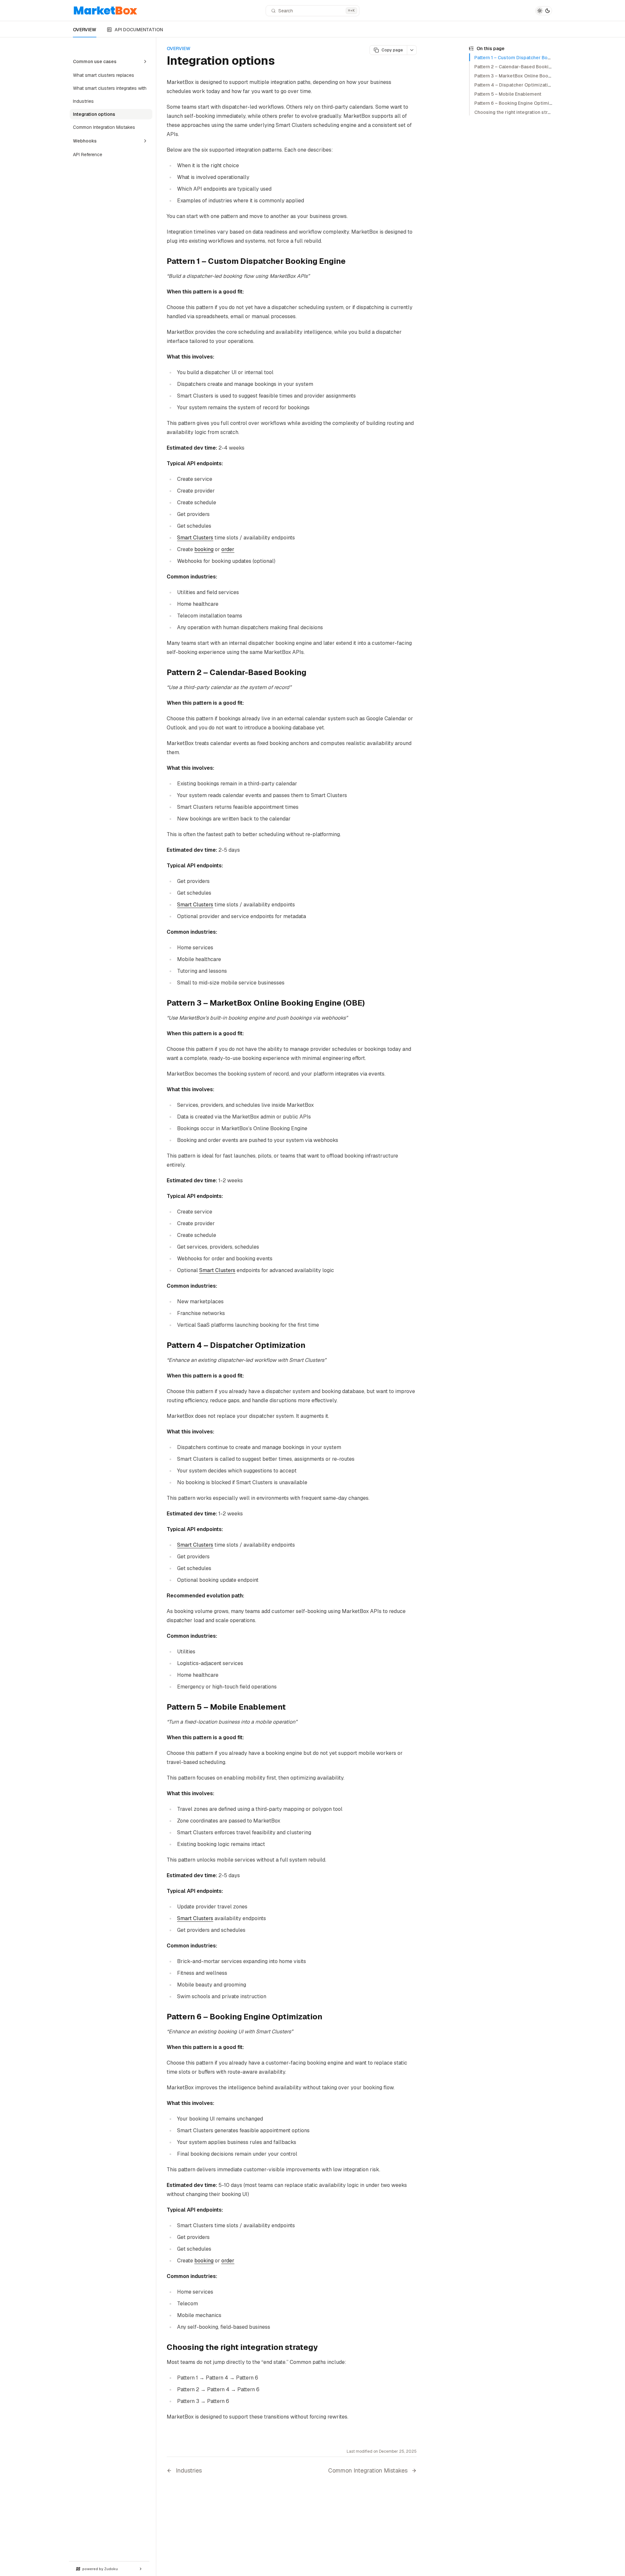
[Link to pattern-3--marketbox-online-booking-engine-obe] (370, 1004)
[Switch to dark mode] (544, 11)
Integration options (94, 114)
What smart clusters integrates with (110, 88)
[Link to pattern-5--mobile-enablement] (291, 1708)
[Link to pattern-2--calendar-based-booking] (312, 673)
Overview (83, 48)
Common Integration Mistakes (104, 127)
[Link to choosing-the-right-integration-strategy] (323, 2348)
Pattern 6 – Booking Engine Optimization (519, 103)
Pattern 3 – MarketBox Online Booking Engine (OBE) (530, 76)
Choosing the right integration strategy (517, 112)
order (228, 549)
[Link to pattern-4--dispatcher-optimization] (311, 1346)
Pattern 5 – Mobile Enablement (508, 94)
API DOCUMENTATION (139, 30)
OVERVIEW (85, 30)
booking (204, 549)
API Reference (88, 155)
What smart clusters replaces (104, 75)
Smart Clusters (195, 538)
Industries (83, 101)
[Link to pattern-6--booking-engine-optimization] (327, 2017)
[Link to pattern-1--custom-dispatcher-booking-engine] (351, 262)
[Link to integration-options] (282, 62)
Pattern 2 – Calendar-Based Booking (514, 67)
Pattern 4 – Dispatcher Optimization (514, 85)
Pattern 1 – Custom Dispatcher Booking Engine (525, 58)
